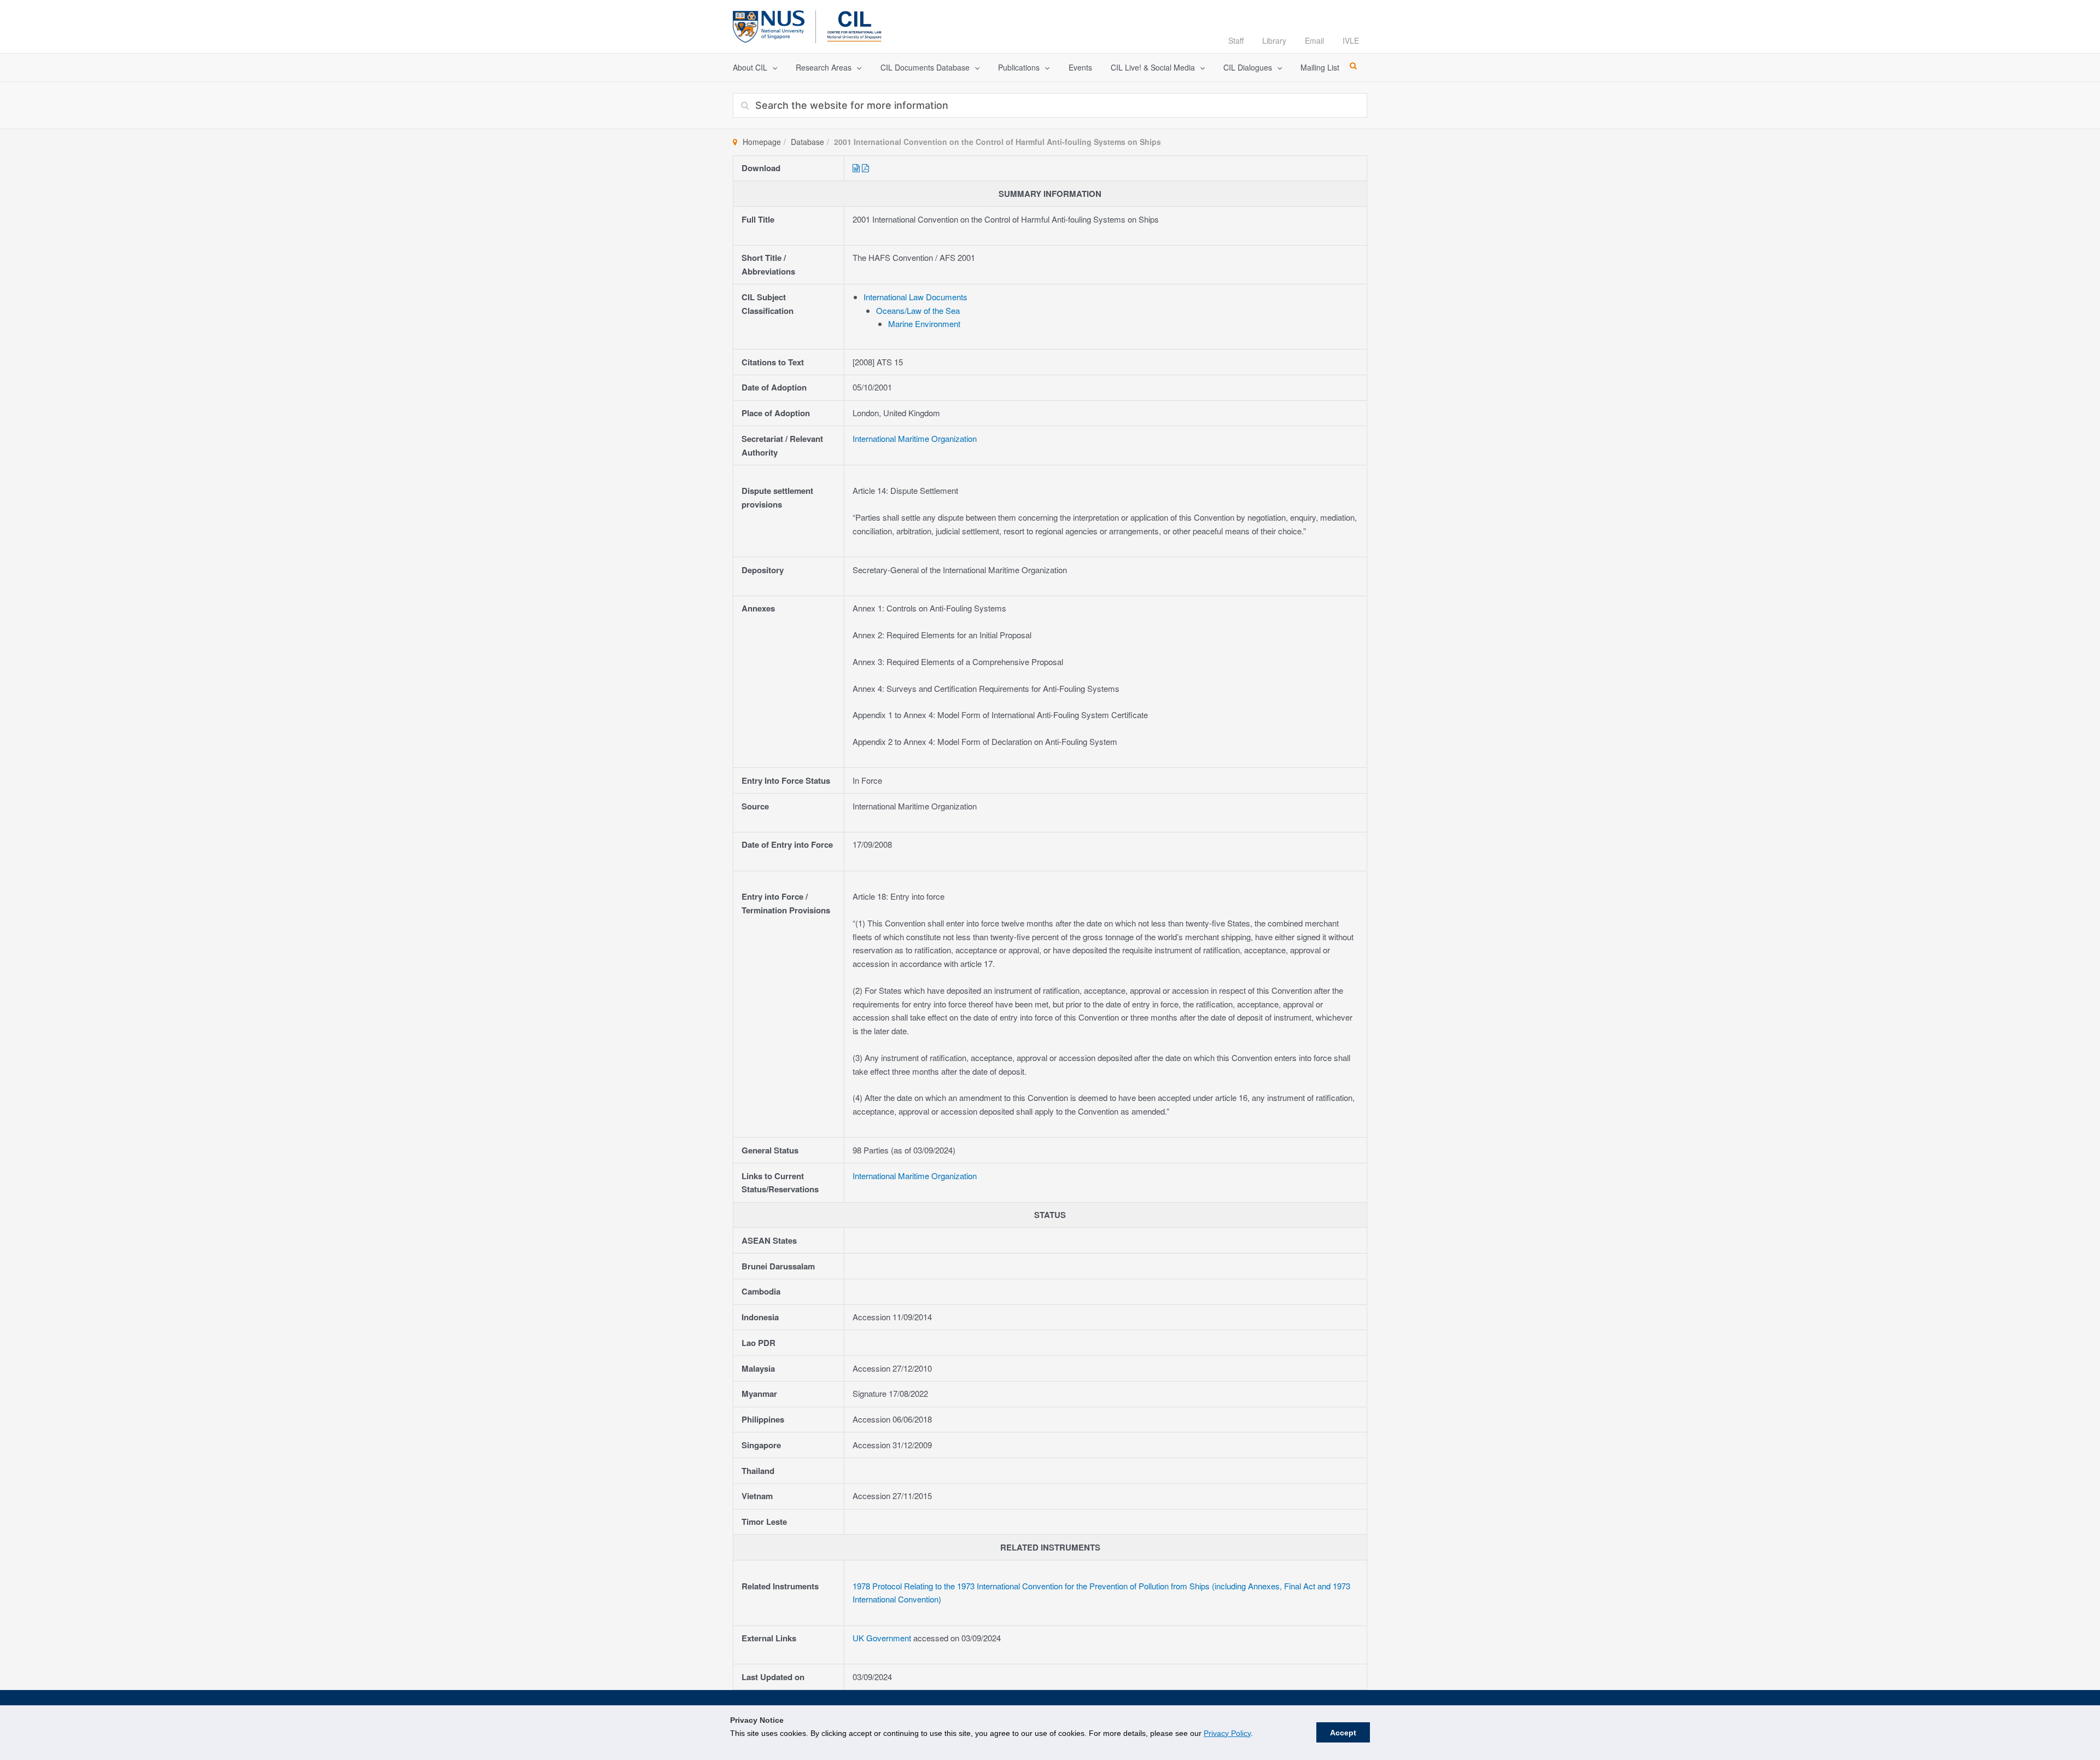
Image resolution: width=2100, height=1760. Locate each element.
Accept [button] (1343, 1733)
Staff (1236, 40)
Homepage (762, 142)
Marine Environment (924, 324)
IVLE (1351, 40)
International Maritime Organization (915, 438)
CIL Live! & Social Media (1153, 67)
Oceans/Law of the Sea (918, 310)
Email (1314, 40)
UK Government (883, 1638)
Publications (1019, 67)
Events (1080, 67)
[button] (772, 68)
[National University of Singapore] (769, 25)
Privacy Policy (1227, 1733)
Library (1274, 40)
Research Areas (824, 67)
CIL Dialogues (1248, 67)
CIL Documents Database (925, 67)
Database (807, 142)
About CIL (750, 67)
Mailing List (1320, 67)
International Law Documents (915, 297)
